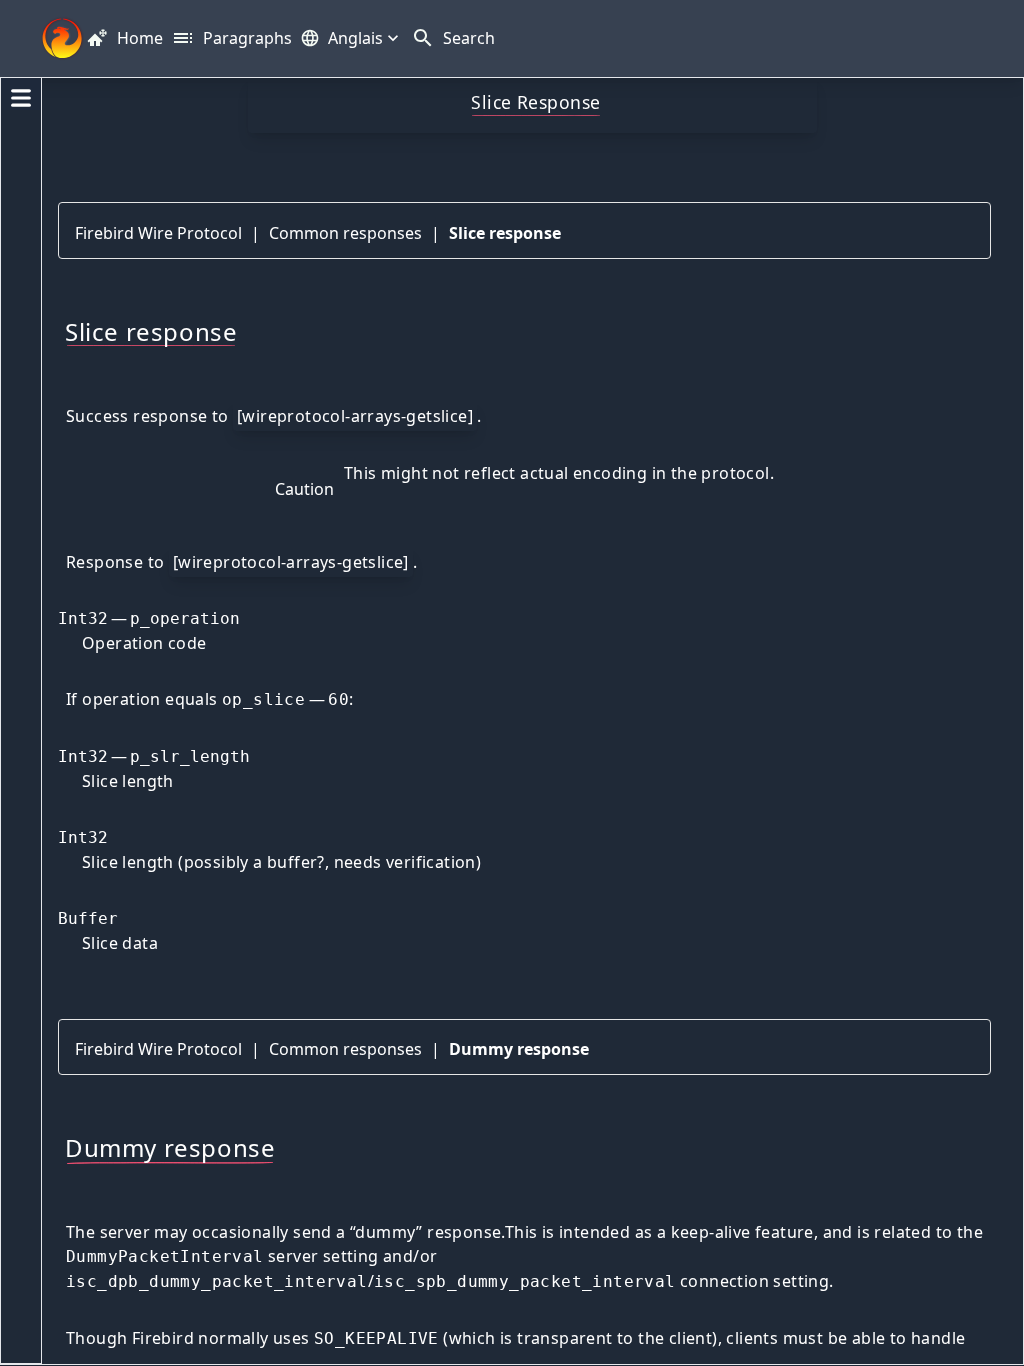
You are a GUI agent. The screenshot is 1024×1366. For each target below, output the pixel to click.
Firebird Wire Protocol (158, 233)
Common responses (345, 233)
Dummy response (519, 1049)
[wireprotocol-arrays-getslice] (355, 416)
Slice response (505, 233)
